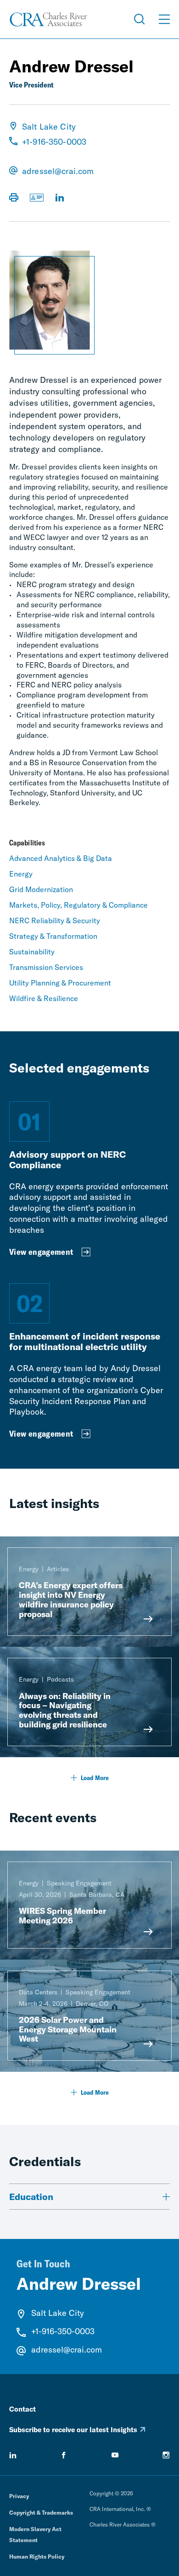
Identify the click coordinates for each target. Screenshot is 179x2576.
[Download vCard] (37, 198)
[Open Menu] (164, 19)
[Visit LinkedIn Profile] (60, 198)
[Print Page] (14, 198)
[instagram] (166, 2455)
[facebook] (64, 2455)
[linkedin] (13, 2455)
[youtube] (115, 2455)
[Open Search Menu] (140, 19)
